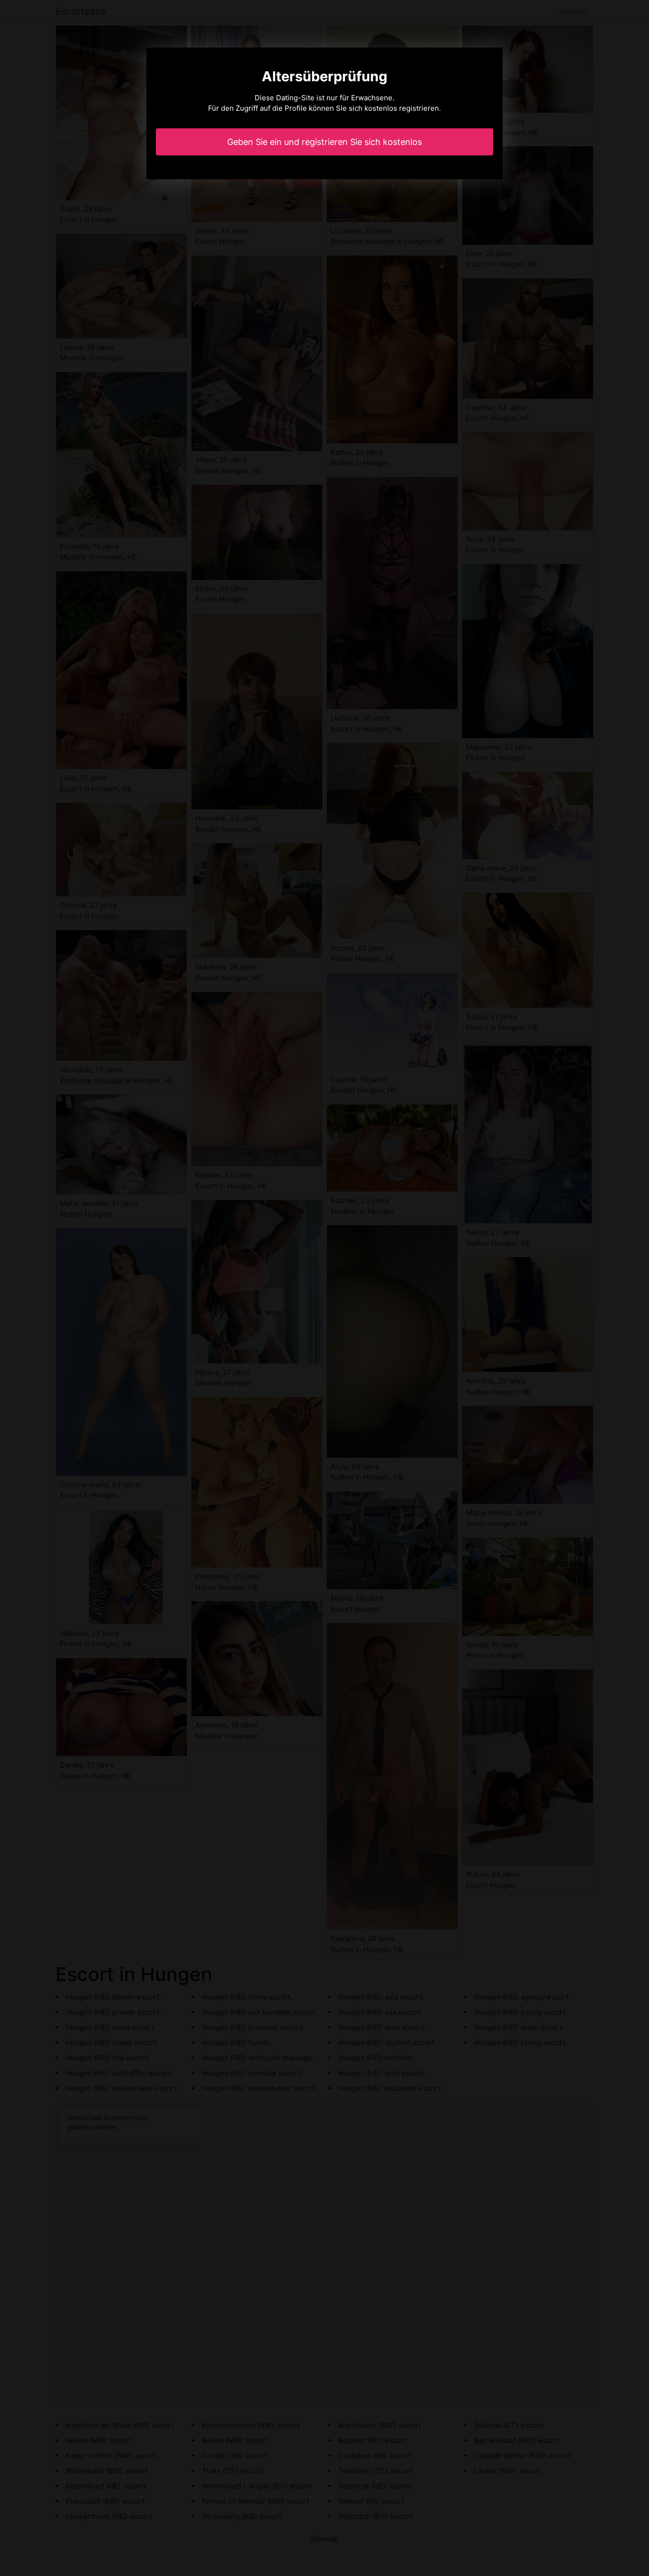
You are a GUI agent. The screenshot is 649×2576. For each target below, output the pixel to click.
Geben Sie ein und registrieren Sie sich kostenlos (324, 142)
